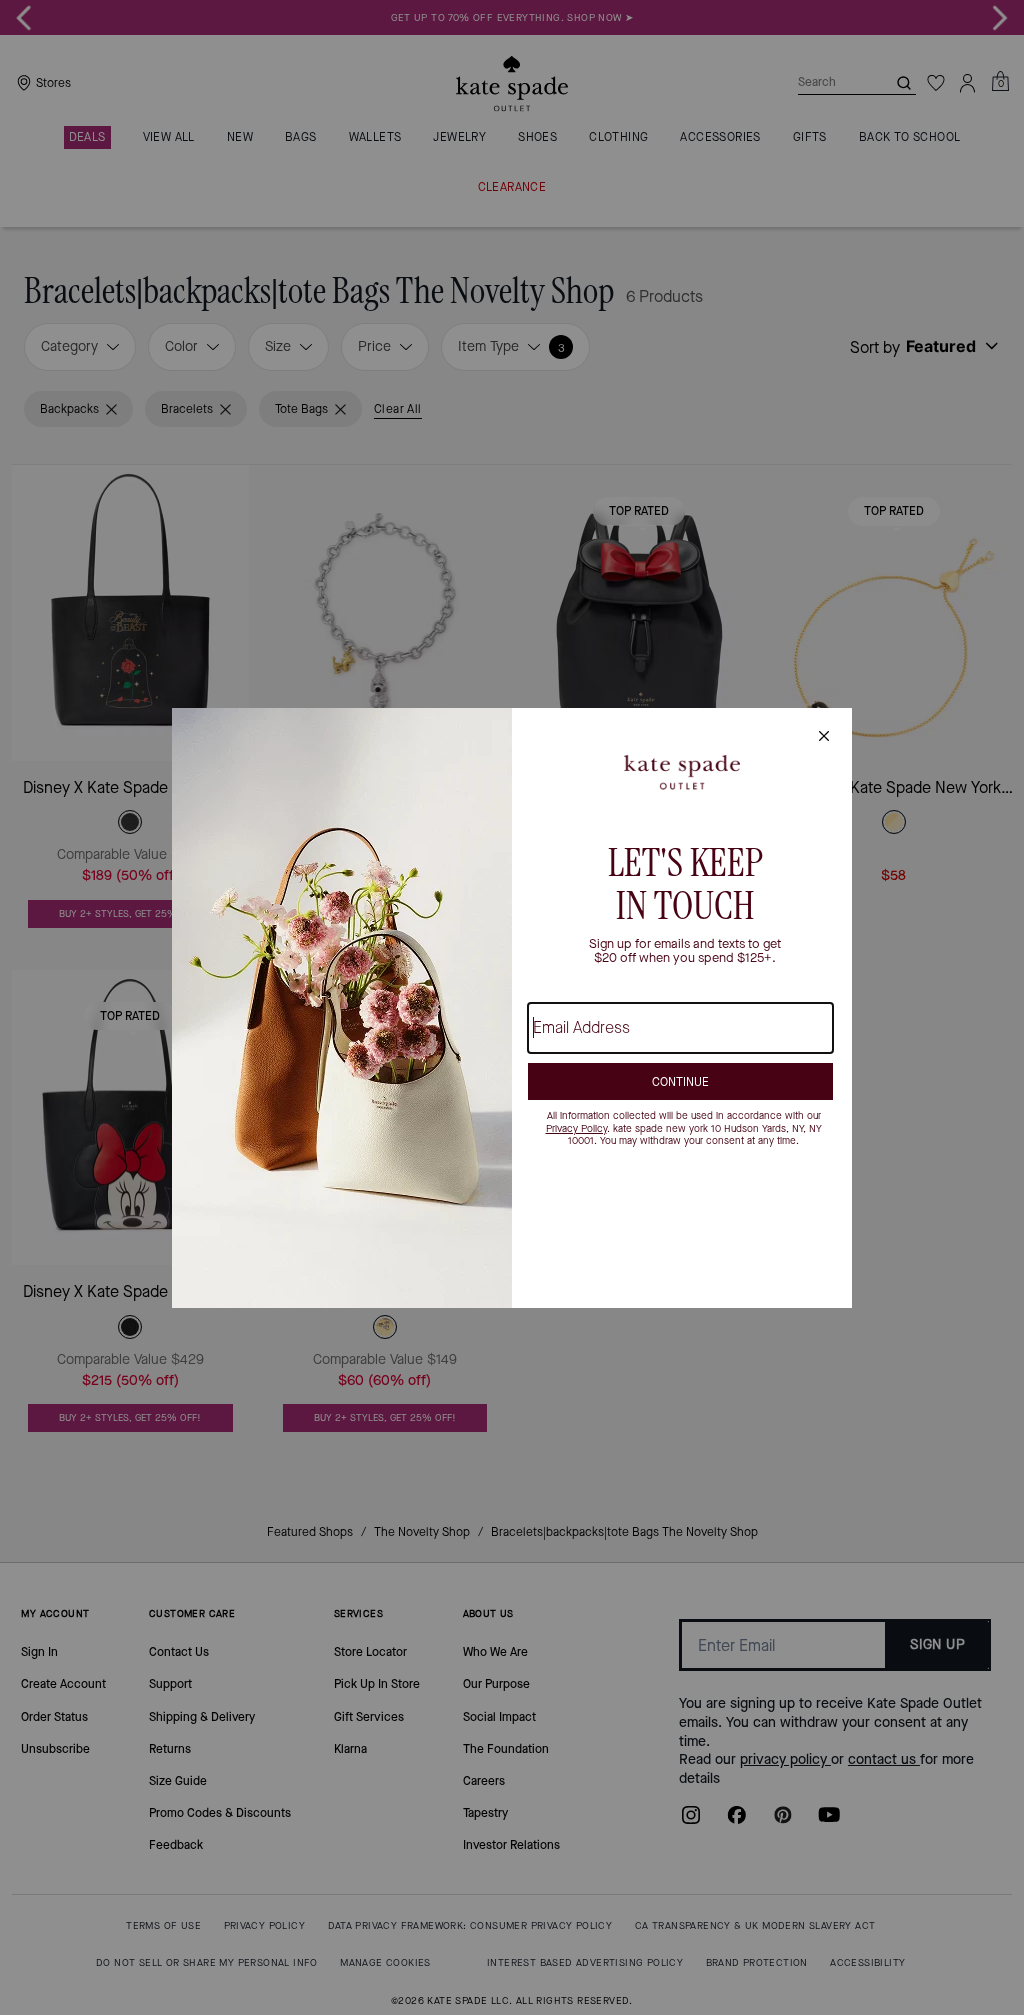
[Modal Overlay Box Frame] (512, 1008)
